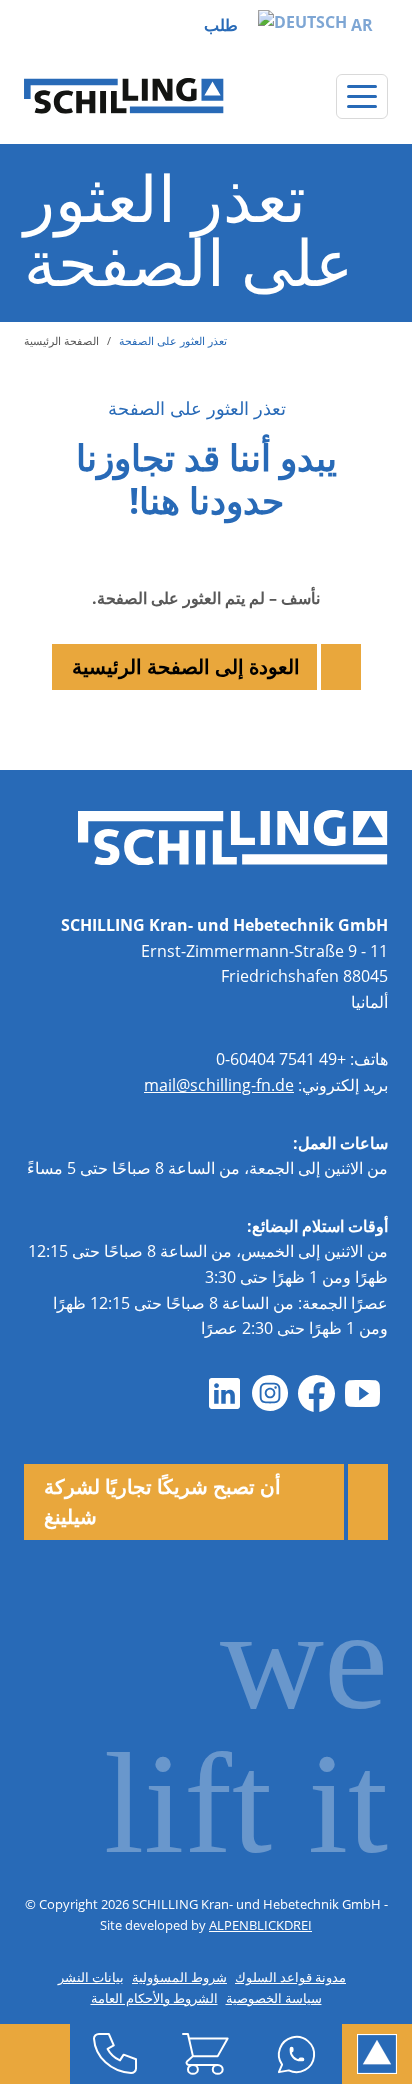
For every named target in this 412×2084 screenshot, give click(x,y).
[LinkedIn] (224, 1394)
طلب (221, 25)
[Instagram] (270, 1394)
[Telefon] (115, 2054)
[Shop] (206, 2054)
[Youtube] (362, 1394)
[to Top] (377, 2054)
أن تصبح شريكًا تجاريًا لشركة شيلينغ (162, 1501)
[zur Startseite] (124, 96)
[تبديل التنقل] (362, 96)
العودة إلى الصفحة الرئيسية (186, 666)
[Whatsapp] (296, 2054)
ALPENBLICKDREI (260, 1925)
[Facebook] (316, 1394)
